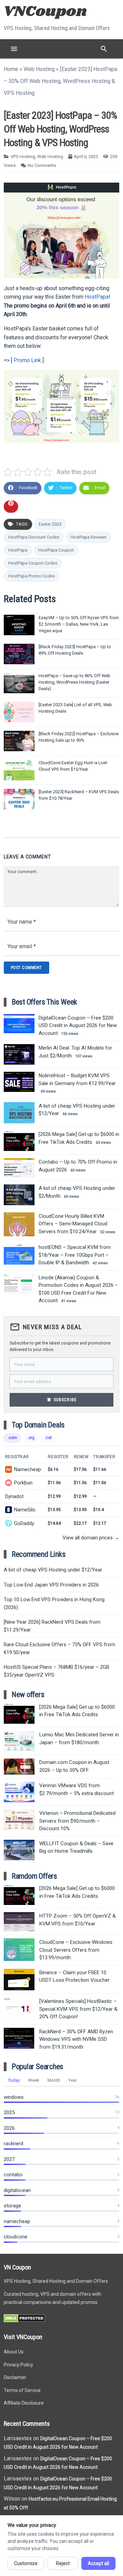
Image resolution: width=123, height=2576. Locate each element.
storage (12, 2206)
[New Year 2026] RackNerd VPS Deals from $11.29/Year (52, 1626)
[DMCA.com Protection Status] (24, 2321)
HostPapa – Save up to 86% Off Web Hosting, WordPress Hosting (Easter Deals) (74, 682)
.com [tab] (12, 1438)
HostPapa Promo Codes (32, 576)
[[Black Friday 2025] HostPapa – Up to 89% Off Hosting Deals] (19, 654)
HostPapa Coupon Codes (33, 563)
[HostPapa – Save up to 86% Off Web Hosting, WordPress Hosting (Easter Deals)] (19, 683)
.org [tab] (31, 1438)
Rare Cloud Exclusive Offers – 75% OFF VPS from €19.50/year (59, 1648)
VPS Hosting (23, 156)
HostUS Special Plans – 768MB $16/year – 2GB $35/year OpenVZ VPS (57, 1671)
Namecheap (28, 1469)
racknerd (13, 2144)
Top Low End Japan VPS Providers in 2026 (51, 1585)
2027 (9, 2159)
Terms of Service (22, 2390)
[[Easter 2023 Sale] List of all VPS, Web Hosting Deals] (19, 712)
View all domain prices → (91, 1538)
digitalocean (17, 2190)
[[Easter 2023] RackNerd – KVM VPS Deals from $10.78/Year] (19, 799)
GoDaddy (24, 1523)
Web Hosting (39, 69)
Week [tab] (34, 2080)
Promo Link (27, 360)
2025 (9, 2112)
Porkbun (23, 1483)
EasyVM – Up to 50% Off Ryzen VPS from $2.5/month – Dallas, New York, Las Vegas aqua (79, 624)
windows (14, 2097)
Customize (26, 2563)
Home (11, 69)
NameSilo (25, 1510)
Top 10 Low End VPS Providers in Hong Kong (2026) (54, 1603)
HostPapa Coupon (56, 550)
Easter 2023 (50, 524)
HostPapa (97, 297)
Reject (63, 2563)
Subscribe (61, 1400)
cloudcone (16, 2237)
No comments (42, 165)
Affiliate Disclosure (24, 2403)
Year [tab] (73, 2080)
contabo (13, 2175)
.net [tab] (48, 1438)
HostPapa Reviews (88, 537)
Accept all (98, 2563)
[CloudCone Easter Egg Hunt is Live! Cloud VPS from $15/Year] (19, 770)
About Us (14, 2352)
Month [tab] (54, 2080)
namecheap (17, 2221)
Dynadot (14, 1496)
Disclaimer (15, 2377)
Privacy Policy (18, 2365)
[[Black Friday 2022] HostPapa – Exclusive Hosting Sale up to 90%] (19, 741)
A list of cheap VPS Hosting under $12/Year (53, 1570)
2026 (9, 2128)
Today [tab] (14, 2080)
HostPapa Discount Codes (34, 537)
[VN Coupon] (46, 11)
